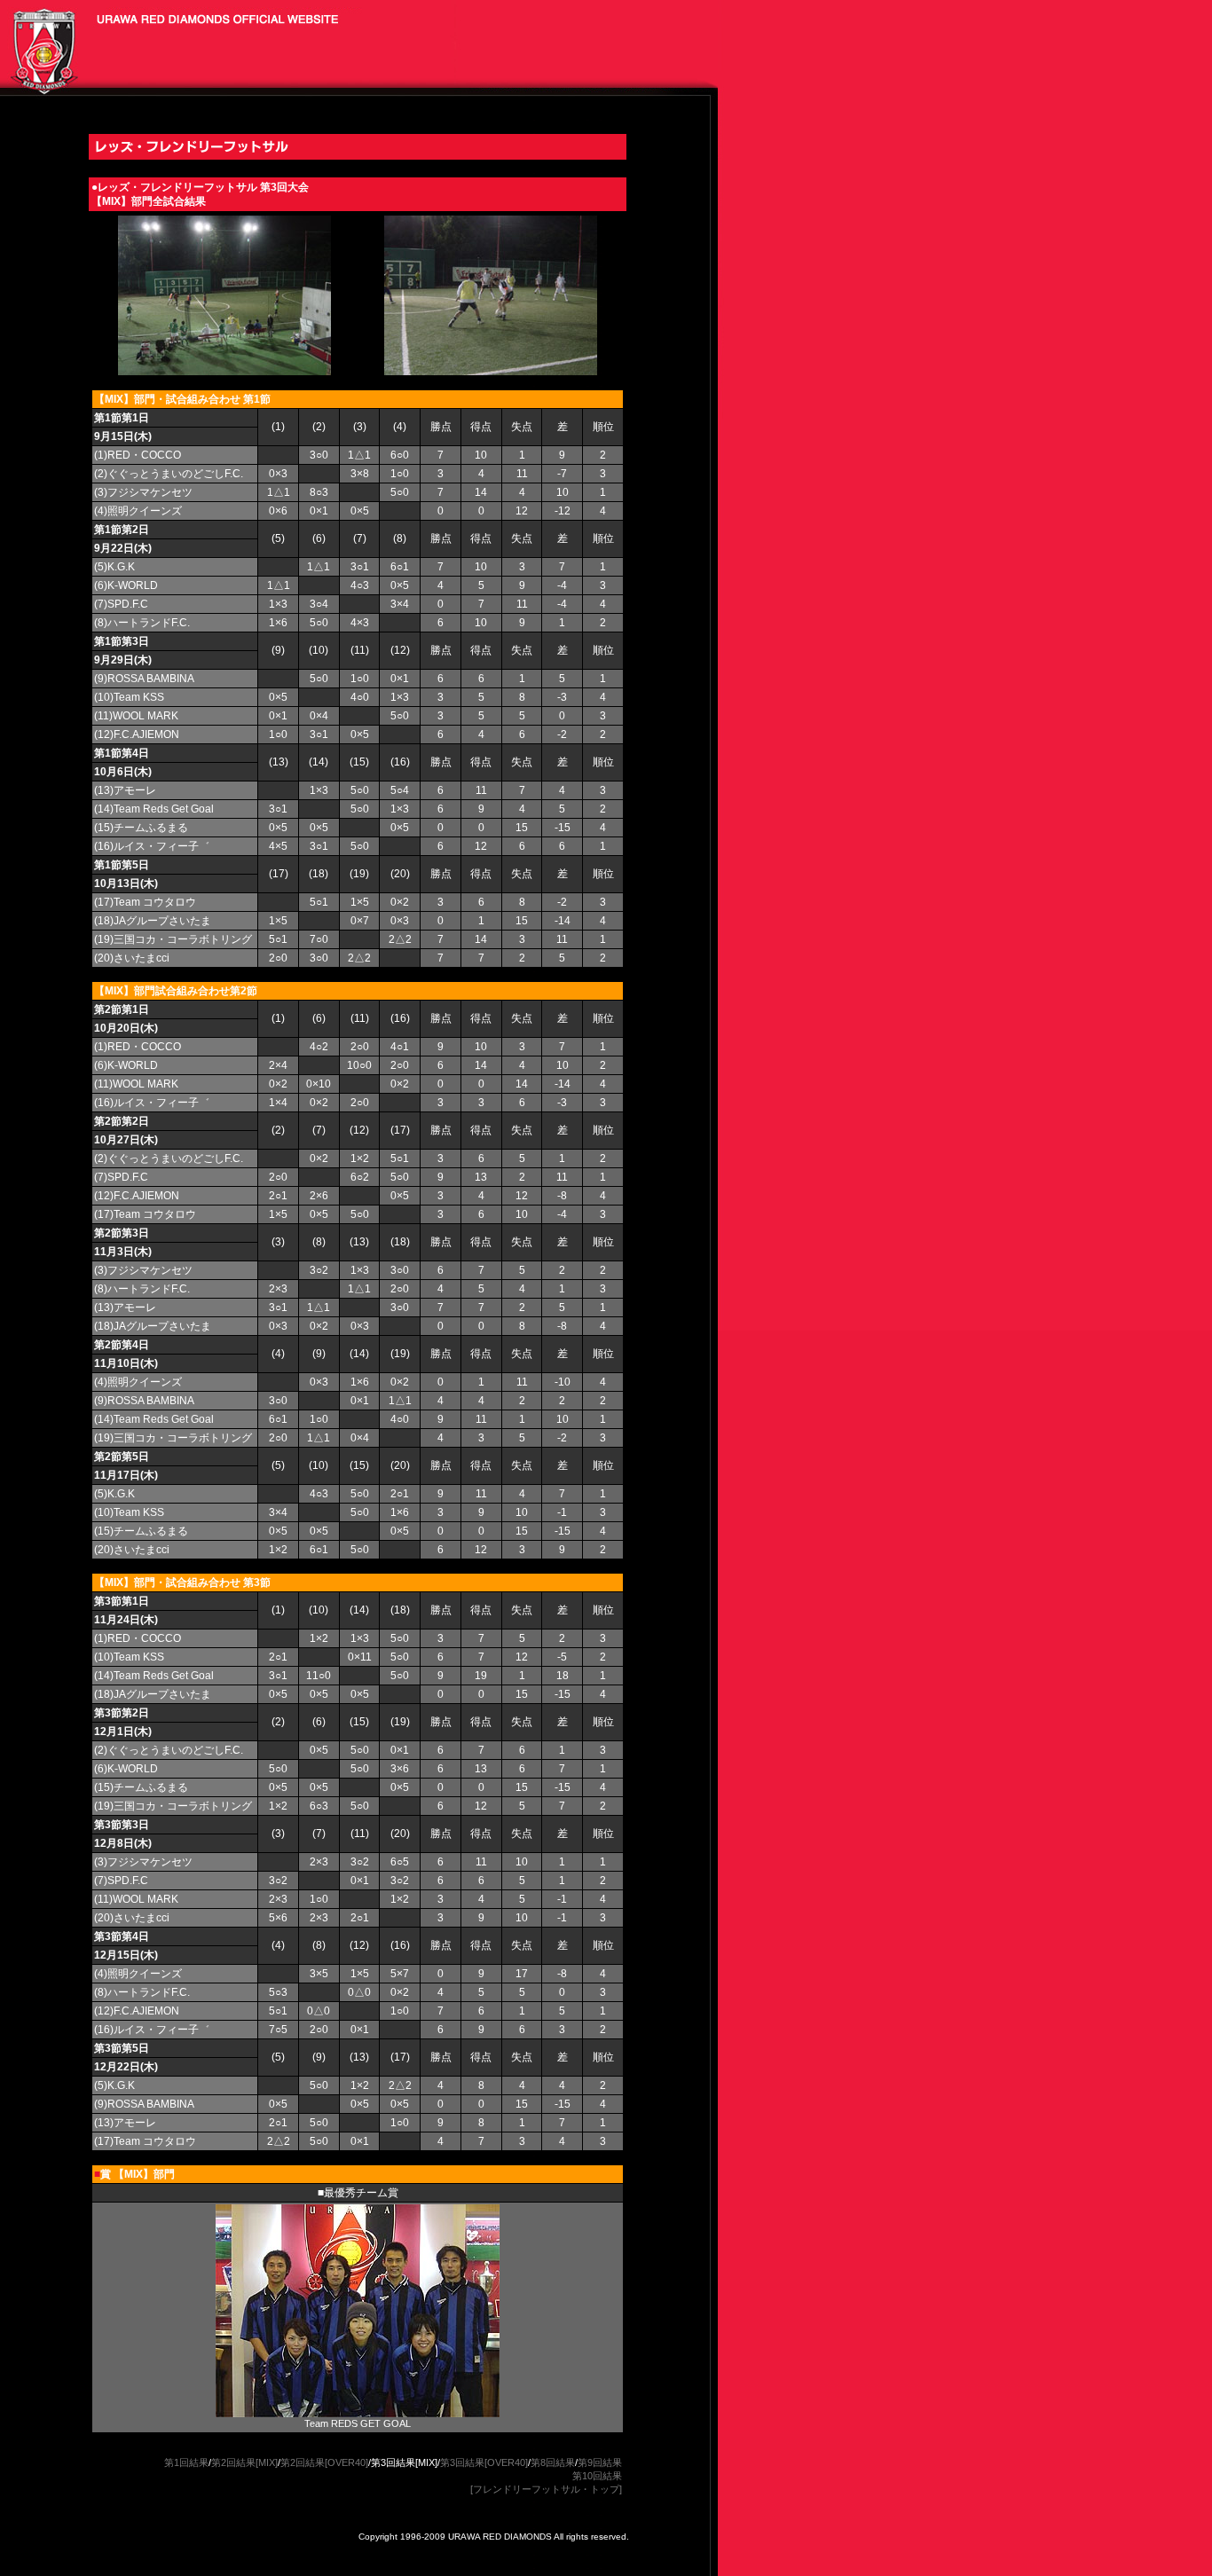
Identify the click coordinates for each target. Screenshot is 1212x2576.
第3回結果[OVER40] (484, 2462)
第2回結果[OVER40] (324, 2462)
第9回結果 (600, 2462)
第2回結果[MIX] (244, 2462)
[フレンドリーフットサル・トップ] (546, 2489)
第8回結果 (553, 2462)
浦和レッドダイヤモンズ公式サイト (39, 44)
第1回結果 (186, 2462)
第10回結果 (597, 2476)
